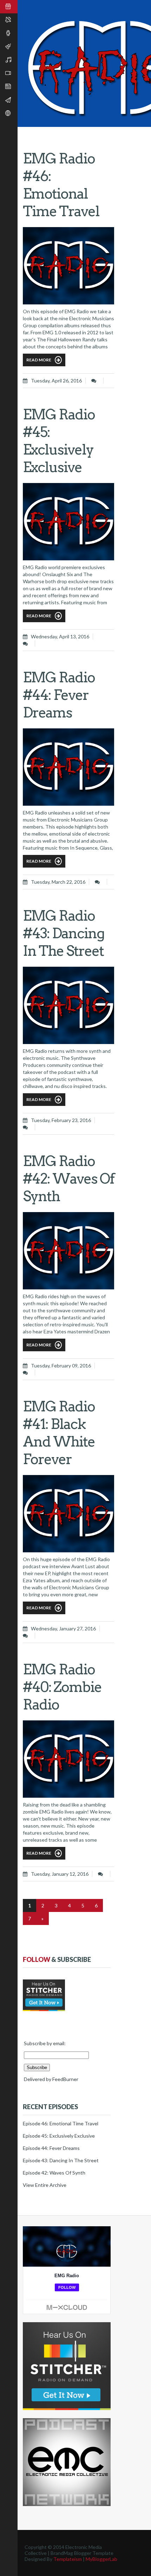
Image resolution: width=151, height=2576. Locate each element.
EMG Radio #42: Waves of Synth (68, 1179)
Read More (39, 360)
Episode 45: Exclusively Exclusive (59, 2136)
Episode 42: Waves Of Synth (54, 2173)
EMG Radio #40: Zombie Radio (62, 1687)
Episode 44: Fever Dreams (51, 2148)
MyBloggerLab (101, 2559)
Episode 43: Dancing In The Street (61, 2160)
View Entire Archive (45, 2185)
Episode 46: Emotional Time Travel (61, 2123)
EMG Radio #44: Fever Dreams (59, 695)
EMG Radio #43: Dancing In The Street (64, 933)
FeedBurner (65, 2079)
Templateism (68, 2559)
